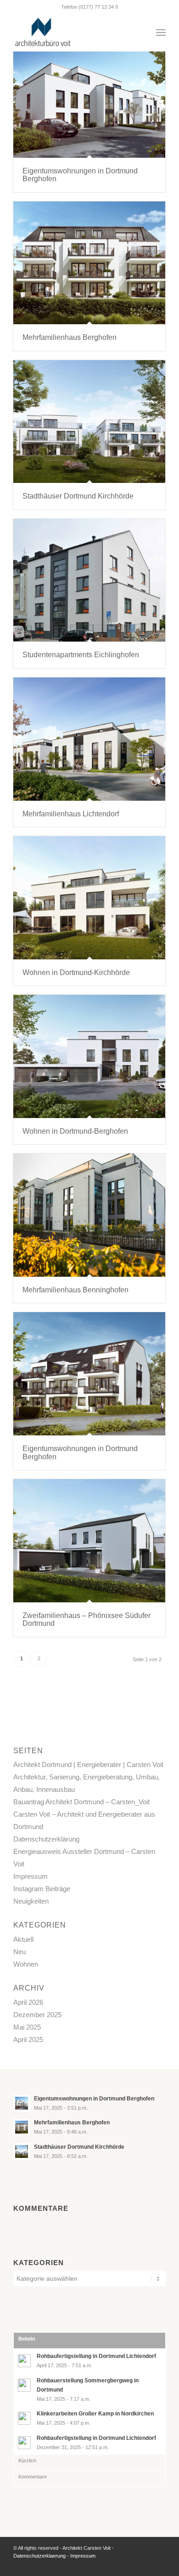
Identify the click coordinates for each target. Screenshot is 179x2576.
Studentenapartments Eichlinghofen (81, 655)
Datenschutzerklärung (46, 1839)
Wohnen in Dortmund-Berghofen (75, 1131)
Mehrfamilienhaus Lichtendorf (71, 814)
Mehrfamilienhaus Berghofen (70, 337)
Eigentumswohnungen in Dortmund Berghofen (94, 2099)
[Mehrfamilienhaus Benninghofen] (89, 1215)
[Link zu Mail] (159, 2565)
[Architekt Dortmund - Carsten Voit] (74, 33)
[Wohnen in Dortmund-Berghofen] (89, 1056)
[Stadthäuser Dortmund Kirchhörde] (89, 422)
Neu (20, 1952)
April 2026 (28, 2002)
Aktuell (23, 1939)
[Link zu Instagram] (145, 2565)
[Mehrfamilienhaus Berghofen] (89, 263)
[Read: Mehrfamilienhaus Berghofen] (22, 2127)
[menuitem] (161, 33)
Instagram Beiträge (42, 1889)
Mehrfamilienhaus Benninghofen (76, 1290)
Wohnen (26, 1964)
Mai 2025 (27, 2027)
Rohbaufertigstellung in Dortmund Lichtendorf (96, 2356)
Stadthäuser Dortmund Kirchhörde (78, 496)
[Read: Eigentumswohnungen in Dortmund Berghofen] (22, 2103)
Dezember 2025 (37, 2015)
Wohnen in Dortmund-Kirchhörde (76, 972)
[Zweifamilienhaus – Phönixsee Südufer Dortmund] (89, 1541)
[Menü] (161, 33)
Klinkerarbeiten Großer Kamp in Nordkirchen (95, 2414)
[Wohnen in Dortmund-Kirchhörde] (89, 898)
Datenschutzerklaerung (39, 2556)
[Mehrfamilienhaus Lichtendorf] (89, 739)
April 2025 (28, 2040)
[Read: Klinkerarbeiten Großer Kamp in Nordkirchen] (24, 2418)
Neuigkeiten (31, 1901)
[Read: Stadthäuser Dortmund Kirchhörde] (22, 2151)
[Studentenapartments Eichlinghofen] (89, 580)
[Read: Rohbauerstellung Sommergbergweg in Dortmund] (24, 2385)
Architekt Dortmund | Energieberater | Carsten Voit (88, 1764)
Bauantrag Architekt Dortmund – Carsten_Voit (81, 1802)
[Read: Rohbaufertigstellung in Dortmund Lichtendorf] (24, 2361)
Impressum (31, 1876)
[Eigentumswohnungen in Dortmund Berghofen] (89, 96)
